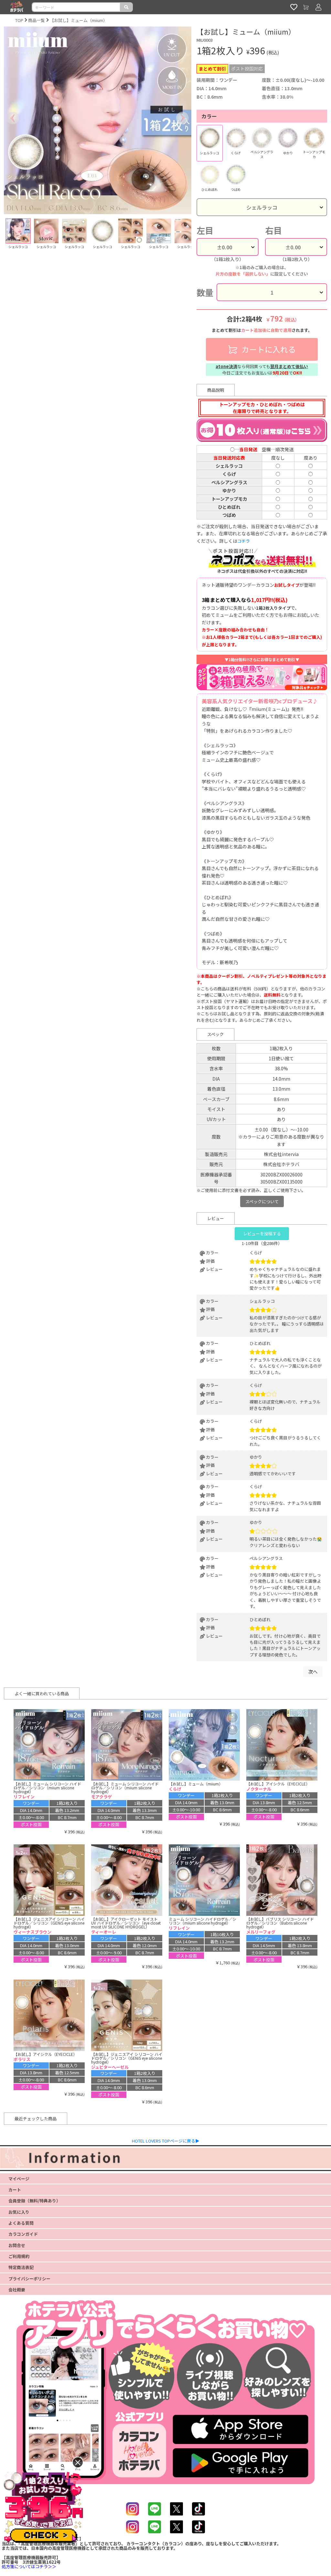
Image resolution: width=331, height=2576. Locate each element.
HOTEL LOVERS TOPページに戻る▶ (166, 2141)
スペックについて (262, 1201)
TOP (19, 20)
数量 (205, 292)
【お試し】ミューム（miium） (79, 20)
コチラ (244, 541)
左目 (205, 230)
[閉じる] (78, 2462)
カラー (209, 116)
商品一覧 (37, 20)
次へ (313, 1671)
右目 (273, 230)
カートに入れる (268, 349)
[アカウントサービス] (318, 7)
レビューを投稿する (262, 1233)
